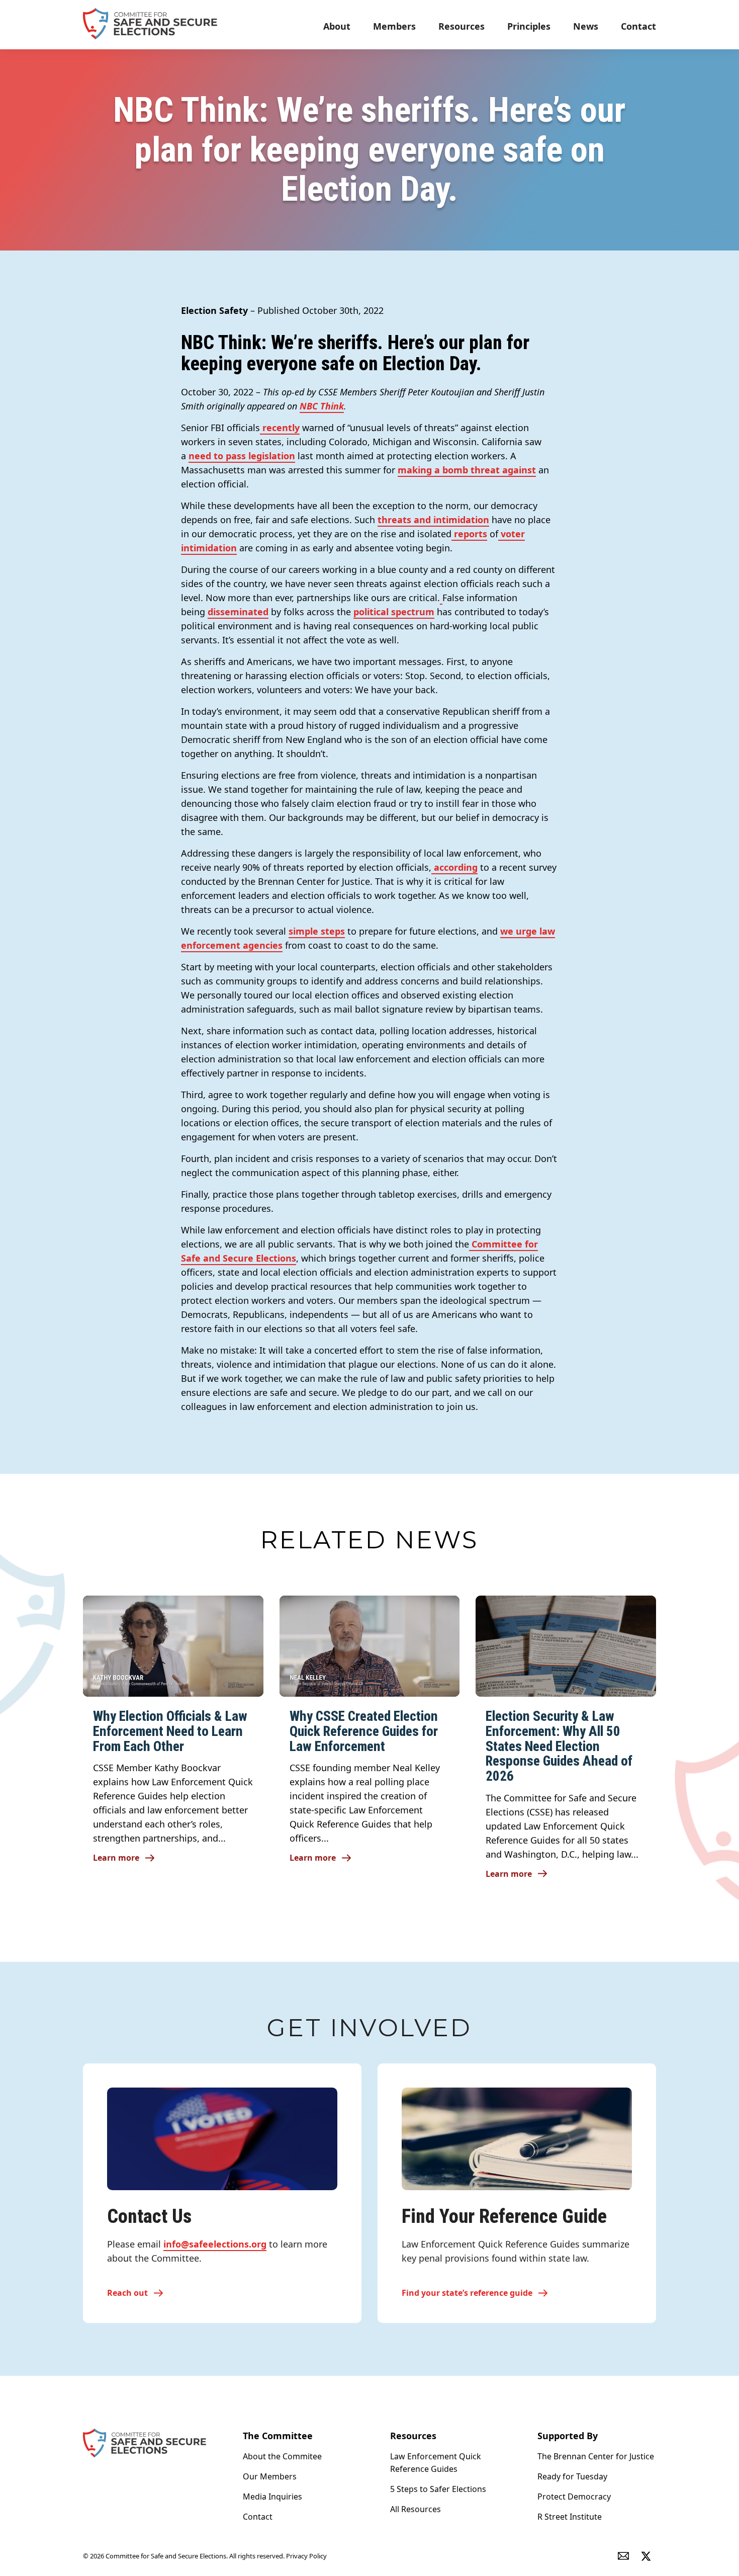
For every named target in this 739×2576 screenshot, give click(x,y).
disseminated (238, 612)
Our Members (270, 2476)
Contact (638, 26)
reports (469, 534)
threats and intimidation (433, 520)
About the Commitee (282, 2456)
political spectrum (394, 612)
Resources (461, 26)
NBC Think (322, 406)
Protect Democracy (574, 2497)
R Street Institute (570, 2517)
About (337, 26)
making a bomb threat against (467, 470)
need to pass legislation (242, 456)
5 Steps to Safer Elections (438, 2489)
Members (394, 26)
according (454, 867)
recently (280, 428)
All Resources (415, 2509)
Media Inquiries (272, 2497)
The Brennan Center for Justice (596, 2456)
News (586, 26)
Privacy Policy (306, 2556)
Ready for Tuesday (572, 2476)
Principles (529, 26)
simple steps (317, 931)
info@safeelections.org (215, 2244)
